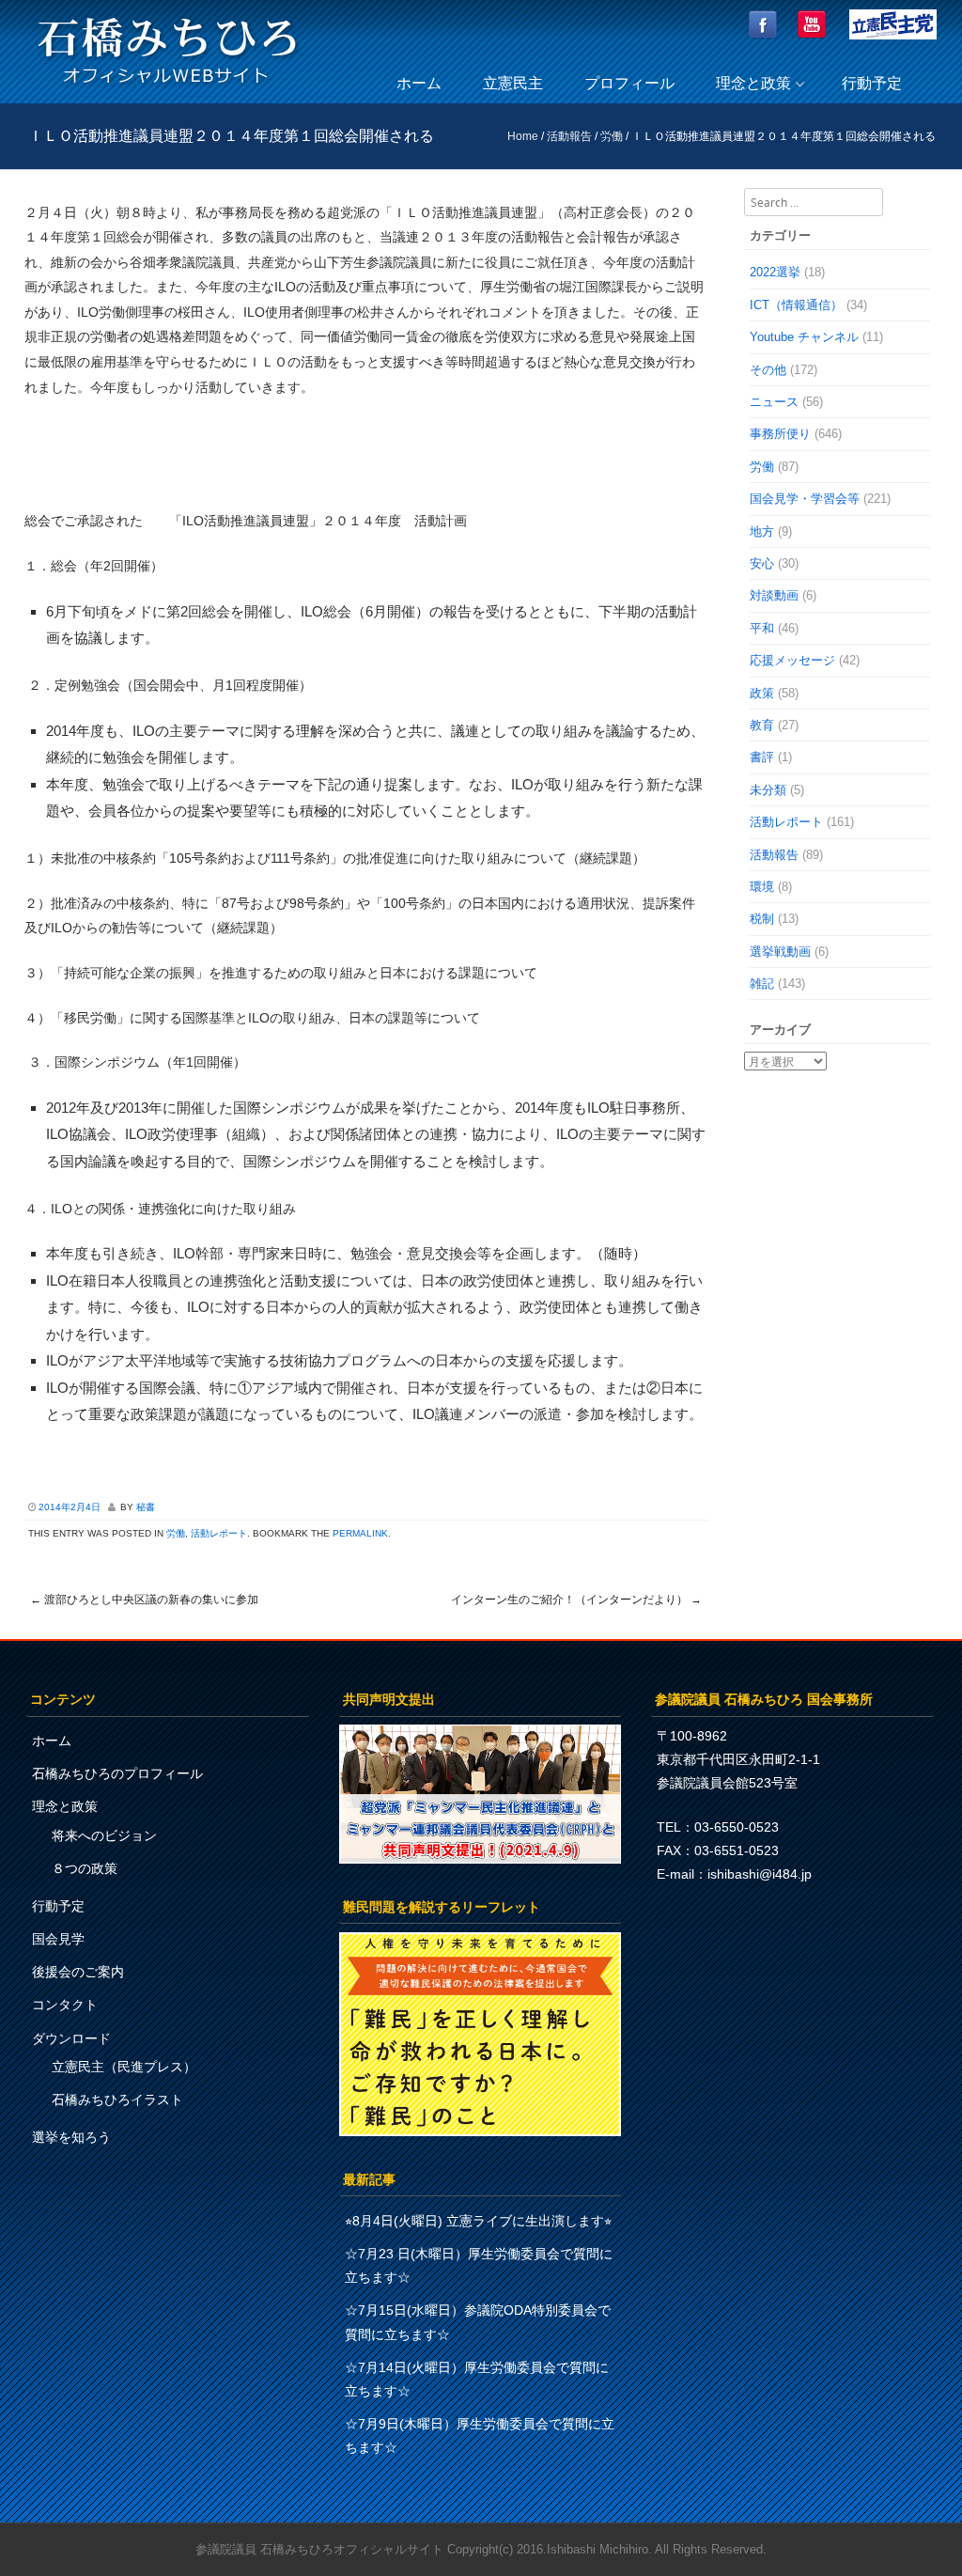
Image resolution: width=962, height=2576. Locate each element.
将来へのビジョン (104, 1835)
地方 (762, 531)
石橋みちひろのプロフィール (117, 1773)
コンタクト (65, 2005)
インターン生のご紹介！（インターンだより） (576, 1600)
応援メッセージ (792, 660)
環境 (762, 887)
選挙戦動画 (780, 952)
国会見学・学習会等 (805, 499)
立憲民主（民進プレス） (124, 2067)
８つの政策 (85, 1868)
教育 (762, 725)
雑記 (762, 984)
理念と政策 (753, 83)
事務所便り (780, 434)
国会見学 (58, 1939)
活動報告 (569, 136)
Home (523, 136)
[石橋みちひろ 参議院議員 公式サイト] (167, 89)
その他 (768, 370)
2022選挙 (775, 272)
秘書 (146, 1507)
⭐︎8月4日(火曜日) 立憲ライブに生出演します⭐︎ (478, 2221)
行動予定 (872, 83)
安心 (762, 563)
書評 (762, 757)
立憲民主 (513, 83)
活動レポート (219, 1533)
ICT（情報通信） (796, 305)
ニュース (774, 402)
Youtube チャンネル (804, 337)
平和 (762, 628)
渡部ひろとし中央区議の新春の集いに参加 (144, 1600)
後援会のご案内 (78, 1972)
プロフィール (629, 83)
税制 (762, 919)
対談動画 (774, 595)
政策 (762, 693)
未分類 (768, 790)
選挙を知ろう (71, 2137)
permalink (360, 1533)
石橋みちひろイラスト (117, 2100)
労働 (612, 136)
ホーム (419, 83)
